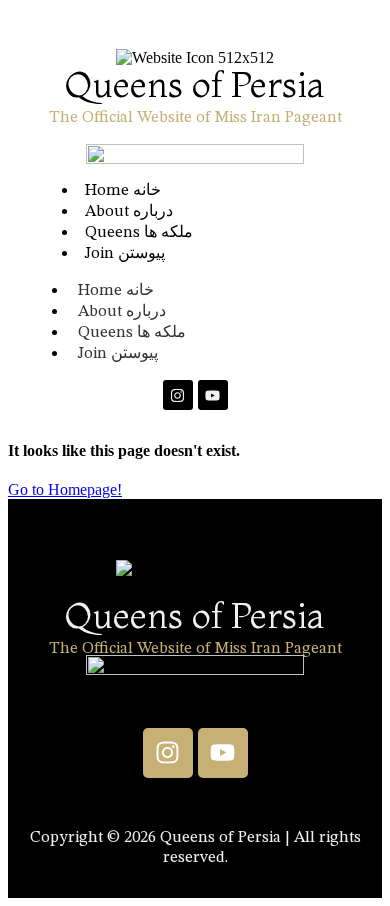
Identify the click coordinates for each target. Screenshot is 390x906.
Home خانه (116, 291)
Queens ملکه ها (132, 333)
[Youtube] (213, 395)
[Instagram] (178, 395)
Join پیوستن (125, 254)
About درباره (122, 312)
